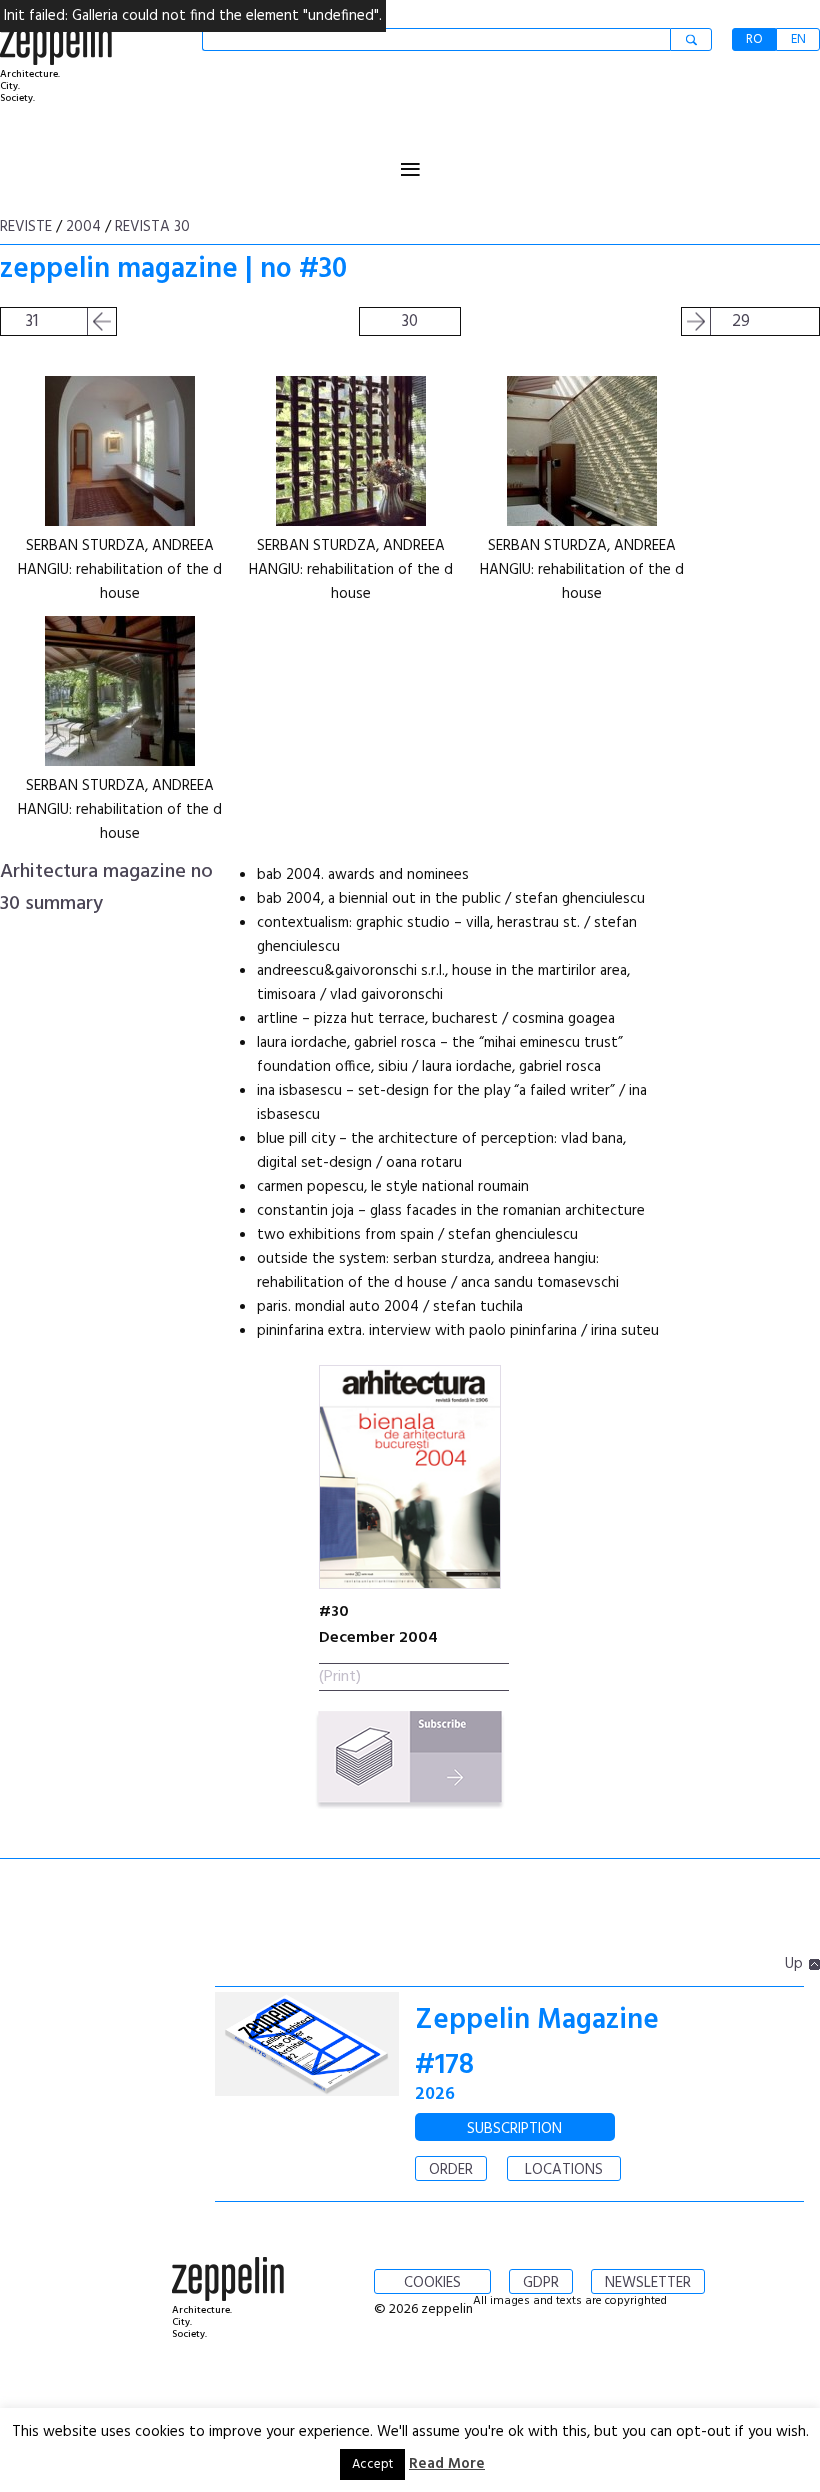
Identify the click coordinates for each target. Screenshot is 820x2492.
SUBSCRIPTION (514, 2129)
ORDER (451, 2170)
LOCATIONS (564, 2170)
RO (754, 39)
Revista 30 (152, 227)
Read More (447, 2464)
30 (410, 321)
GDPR (541, 2283)
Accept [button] (372, 2464)
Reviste (26, 227)
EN (798, 39)
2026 (435, 2094)
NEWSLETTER (648, 2283)
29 (741, 321)
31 (32, 321)
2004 (83, 227)
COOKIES (432, 2283)
